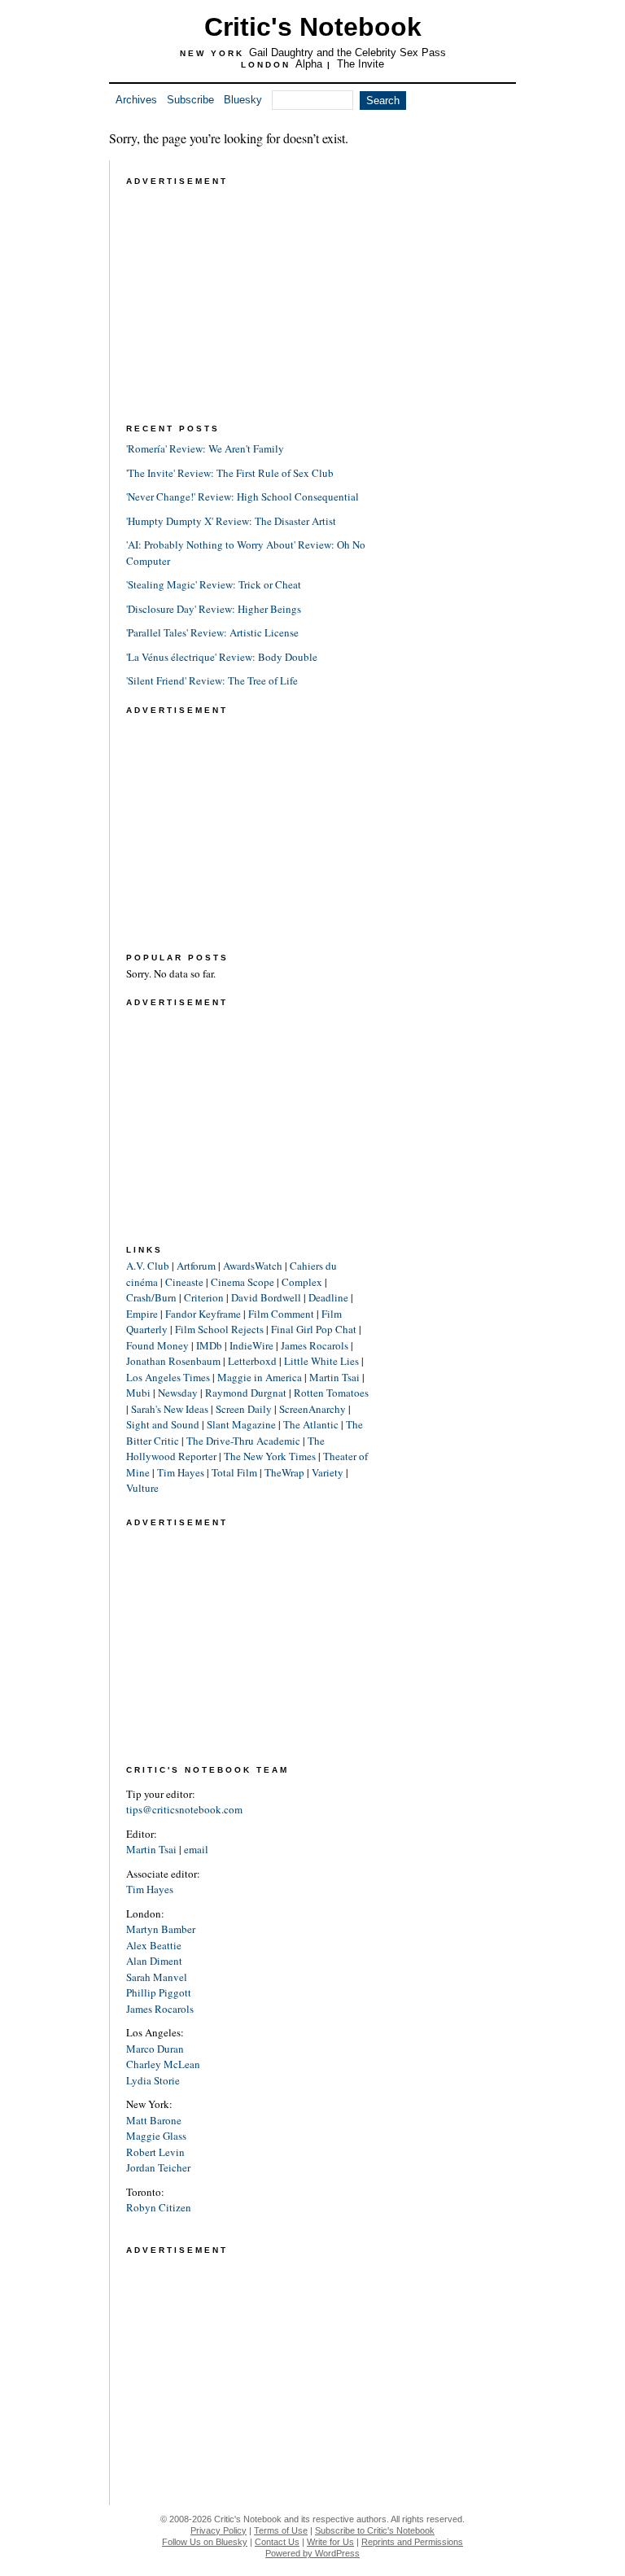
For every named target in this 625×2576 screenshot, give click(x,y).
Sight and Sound (163, 1424)
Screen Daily (244, 1409)
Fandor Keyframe (203, 1314)
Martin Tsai (334, 1377)
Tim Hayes (181, 1472)
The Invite (361, 64)
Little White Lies (321, 1361)
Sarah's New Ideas (170, 1409)
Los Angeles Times (168, 1377)
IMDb (209, 1345)
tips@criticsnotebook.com (184, 1809)
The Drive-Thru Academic (243, 1441)
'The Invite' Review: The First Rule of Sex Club (230, 473)
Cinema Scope (243, 1282)
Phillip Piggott (159, 1992)
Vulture (142, 1488)
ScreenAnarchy (312, 1409)
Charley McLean (163, 2064)
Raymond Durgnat (246, 1393)
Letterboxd (252, 1361)
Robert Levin (155, 2152)
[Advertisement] (248, 291)
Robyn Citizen (159, 2207)
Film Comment (281, 1314)
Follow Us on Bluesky (205, 2542)
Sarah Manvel (157, 1977)
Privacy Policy (219, 2530)
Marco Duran (155, 2049)
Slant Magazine (241, 1424)
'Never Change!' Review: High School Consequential (243, 496)
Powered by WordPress (312, 2553)
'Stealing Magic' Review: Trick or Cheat (214, 584)
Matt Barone (154, 2120)
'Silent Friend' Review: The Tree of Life (212, 680)
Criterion (204, 1297)
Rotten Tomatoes (331, 1393)
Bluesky (243, 100)
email (196, 1849)
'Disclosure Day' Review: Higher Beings (214, 609)
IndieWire (251, 1345)
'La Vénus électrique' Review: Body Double (222, 657)
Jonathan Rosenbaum (173, 1361)
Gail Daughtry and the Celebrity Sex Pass (347, 52)
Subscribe (190, 100)
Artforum (196, 1266)
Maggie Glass (156, 2136)
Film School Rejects (219, 1329)
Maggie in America (260, 1377)
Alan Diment (154, 1961)
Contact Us (277, 2542)
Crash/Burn (151, 1297)
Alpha (309, 64)
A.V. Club (148, 1266)
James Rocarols (315, 1345)
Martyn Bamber (161, 1929)
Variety (328, 1472)
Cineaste (184, 1282)
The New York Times (270, 1456)
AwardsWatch (253, 1266)
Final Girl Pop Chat (314, 1329)
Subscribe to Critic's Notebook (375, 2530)
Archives (136, 100)
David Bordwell (266, 1297)
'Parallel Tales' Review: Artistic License (212, 632)
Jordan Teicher (158, 2167)
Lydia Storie (153, 2080)
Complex (302, 1282)
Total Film (234, 1472)
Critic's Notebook (313, 27)
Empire (142, 1314)
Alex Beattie (154, 1945)
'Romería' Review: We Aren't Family (205, 448)
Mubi (138, 1393)
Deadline (328, 1297)
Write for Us (330, 2542)
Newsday (178, 1393)
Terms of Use (281, 2530)
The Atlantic (311, 1424)
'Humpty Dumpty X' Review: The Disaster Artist (231, 521)
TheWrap (284, 1472)
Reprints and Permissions (412, 2542)
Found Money (157, 1345)
